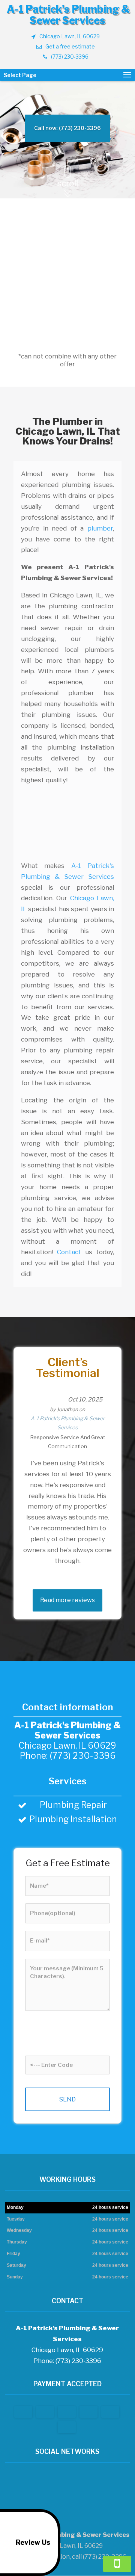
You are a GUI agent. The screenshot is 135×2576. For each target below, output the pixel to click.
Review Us (33, 2542)
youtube (73, 2480)
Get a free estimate (70, 46)
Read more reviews (67, 1600)
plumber (100, 528)
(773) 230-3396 (70, 57)
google (59, 2480)
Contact (69, 1252)
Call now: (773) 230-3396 (67, 128)
